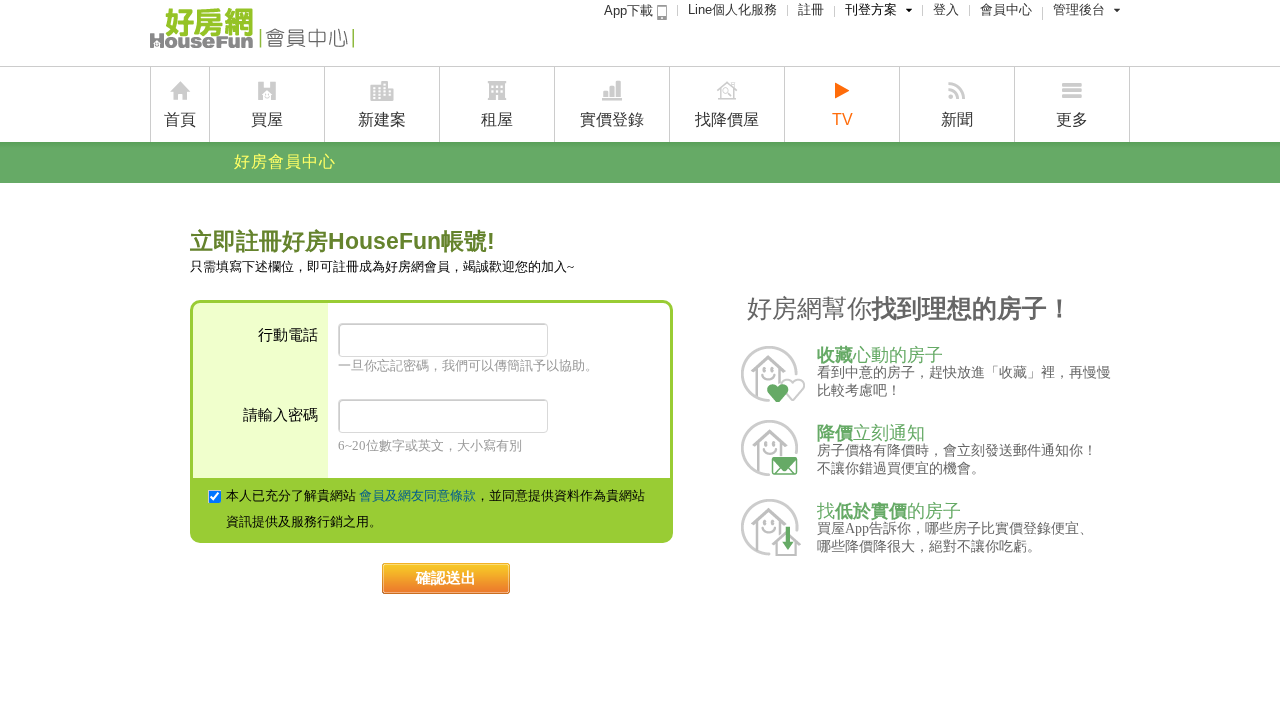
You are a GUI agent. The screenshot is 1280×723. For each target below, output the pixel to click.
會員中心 (1006, 9)
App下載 (630, 10)
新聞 (957, 119)
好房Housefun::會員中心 (252, 32)
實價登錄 (612, 119)
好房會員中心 (285, 161)
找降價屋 (727, 119)
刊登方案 (871, 9)
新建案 (382, 119)
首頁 (180, 119)
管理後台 (1079, 9)
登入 (946, 9)
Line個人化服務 (732, 9)
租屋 (497, 119)
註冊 (811, 9)
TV (842, 119)
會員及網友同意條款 (417, 495)
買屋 (267, 119)
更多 (1072, 119)
